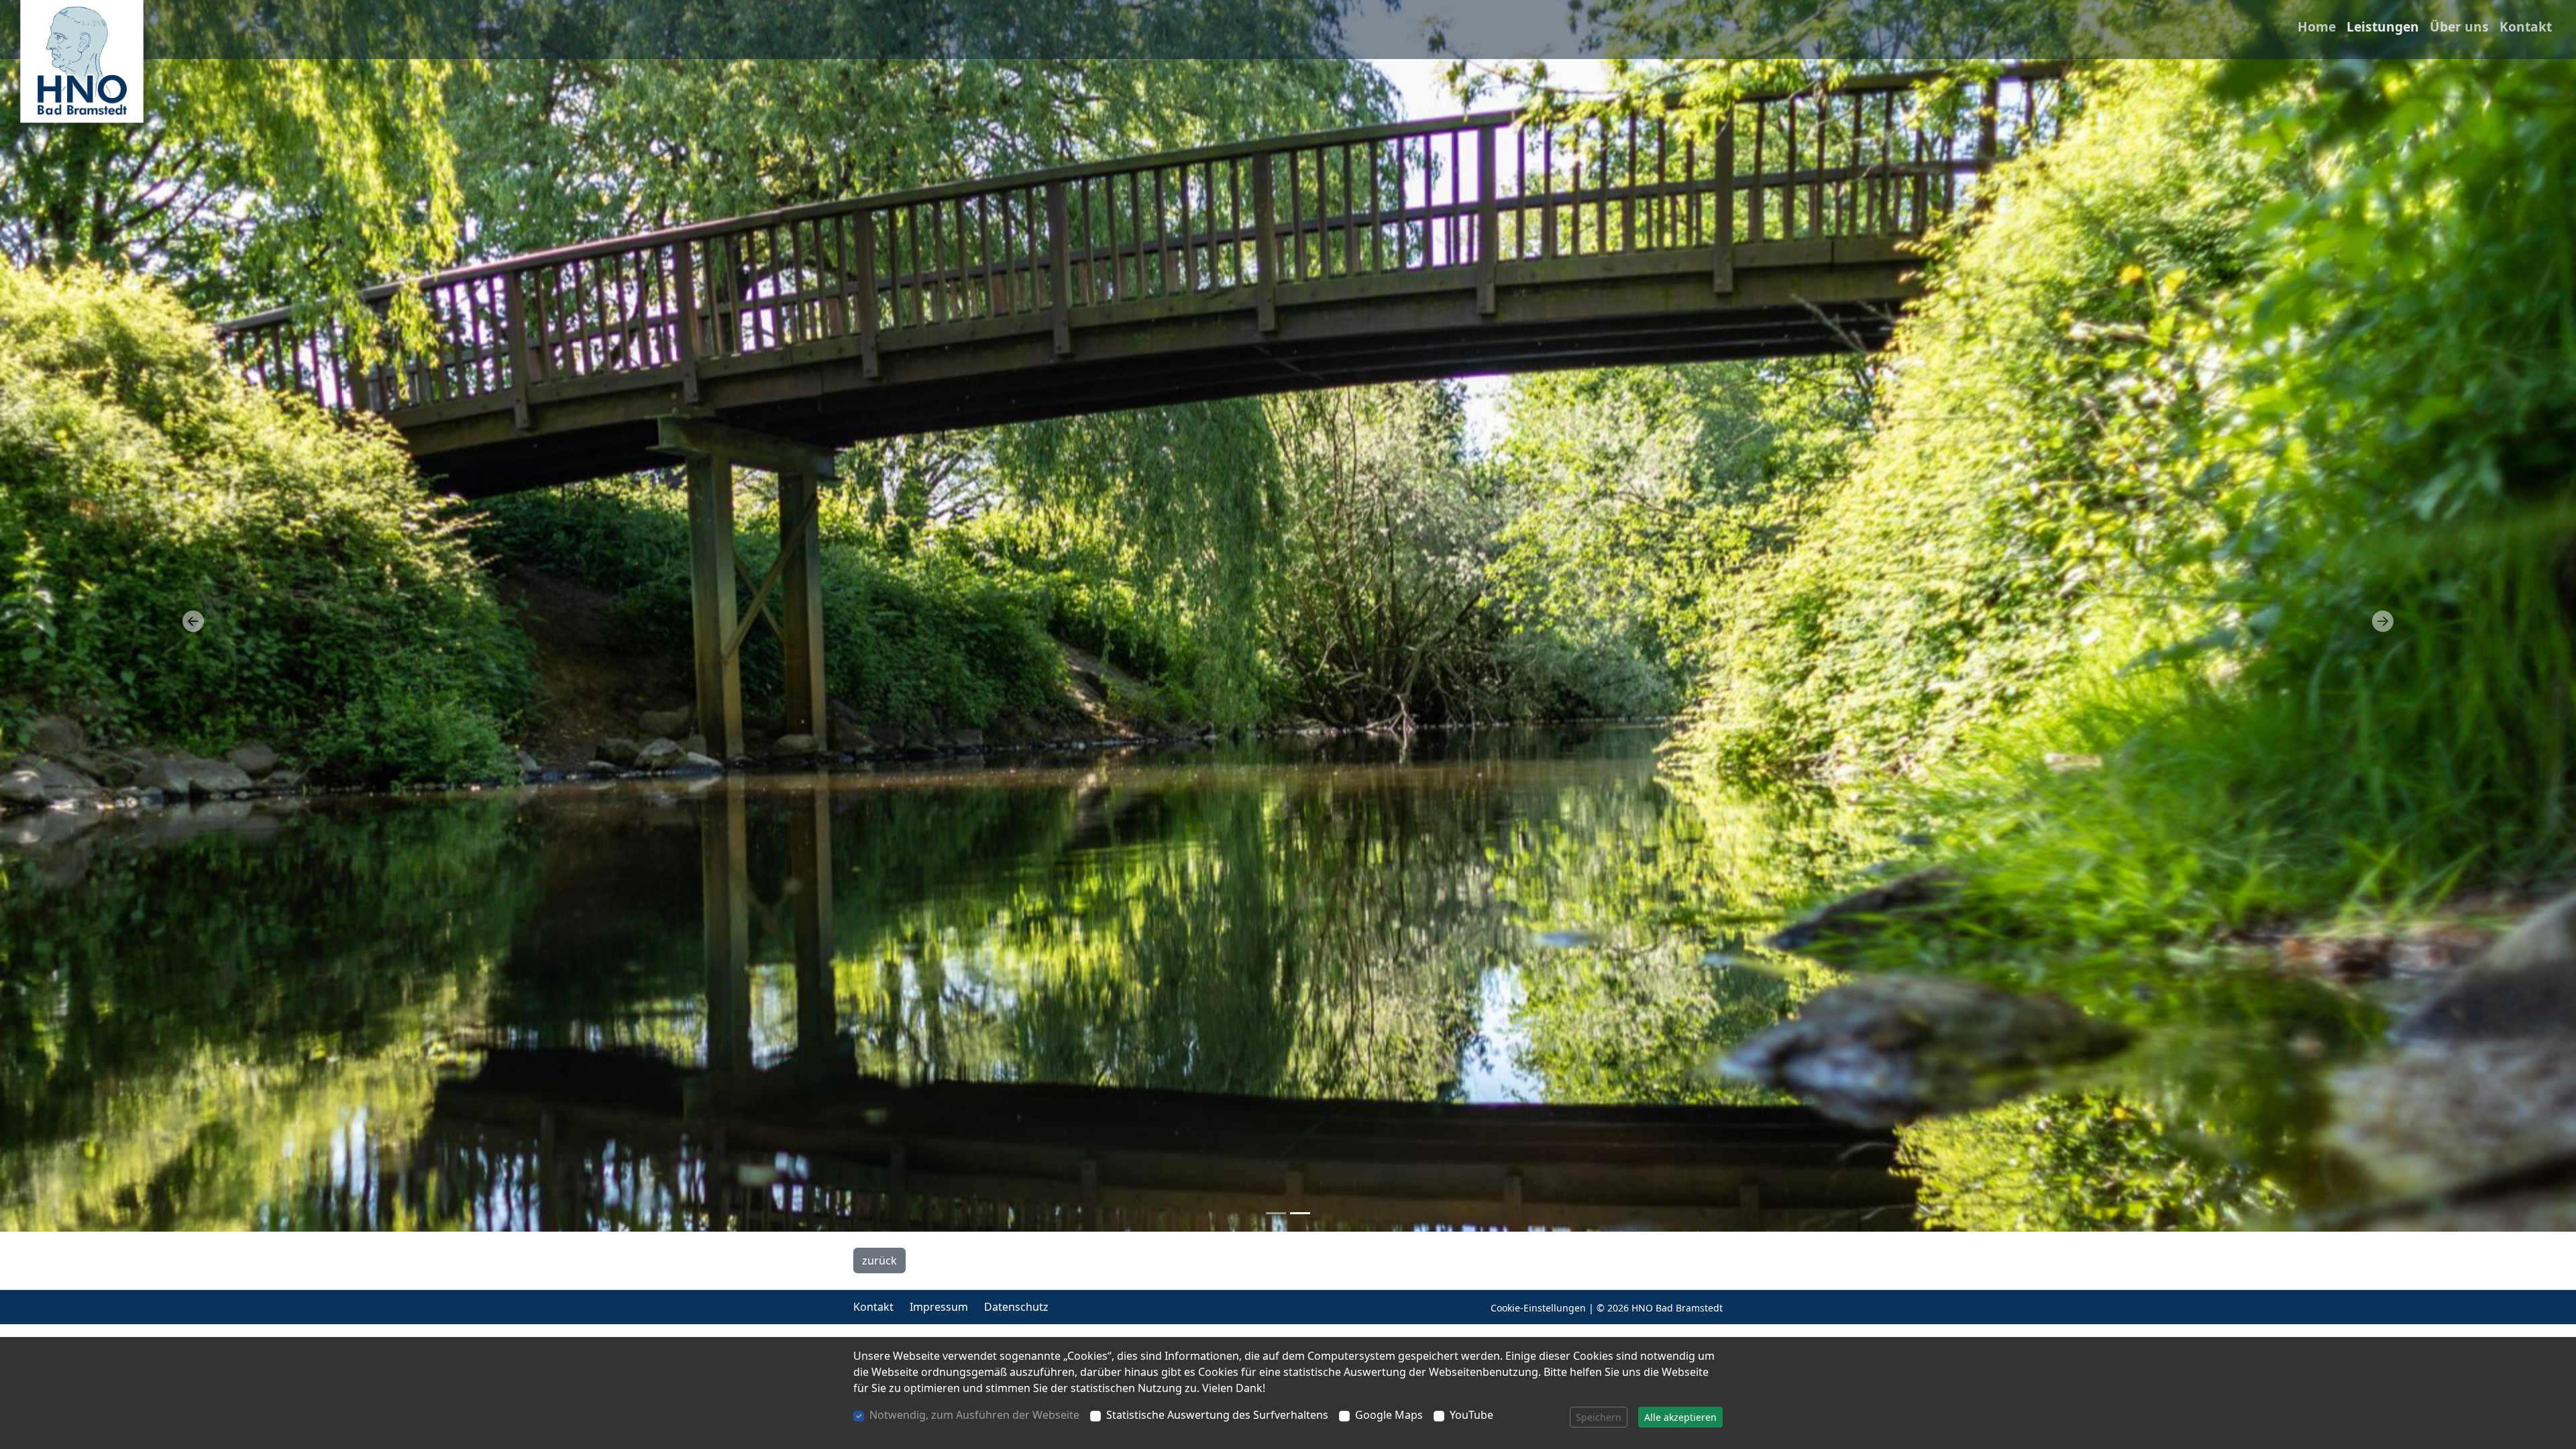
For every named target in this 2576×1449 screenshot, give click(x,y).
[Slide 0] (1276, 1213)
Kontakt (2526, 26)
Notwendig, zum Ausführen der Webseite (974, 1415)
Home (2317, 26)
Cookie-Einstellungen (1538, 1308)
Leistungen (2383, 26)
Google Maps (1389, 1415)
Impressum (939, 1307)
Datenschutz (1016, 1307)
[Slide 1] (1300, 1213)
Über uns (2459, 26)
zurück (879, 1260)
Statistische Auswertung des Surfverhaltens (1217, 1415)
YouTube (1471, 1415)
